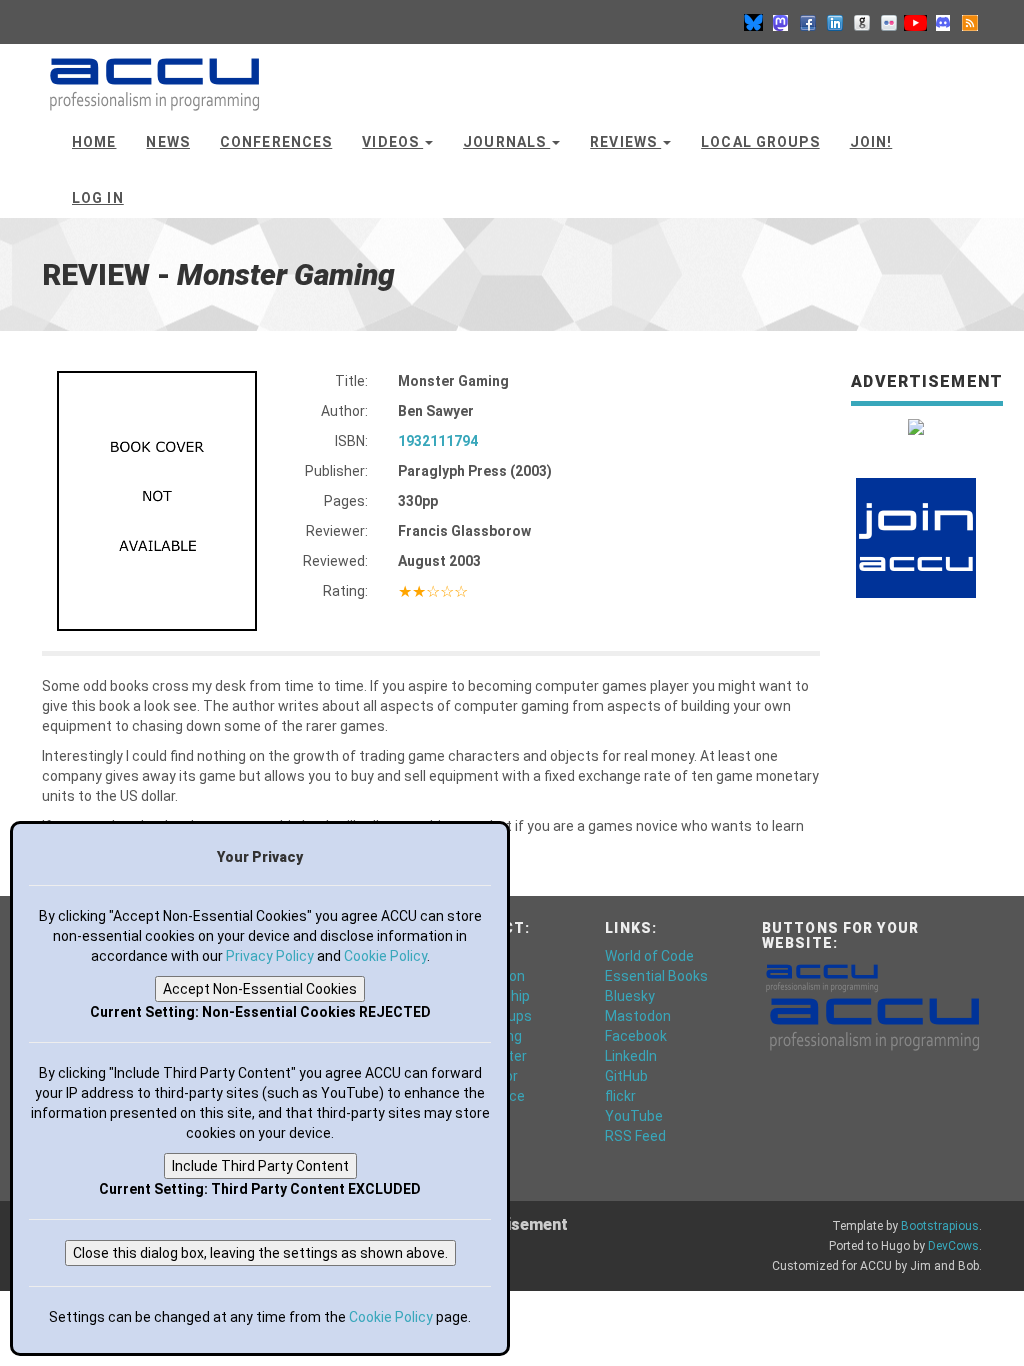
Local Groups (760, 142)
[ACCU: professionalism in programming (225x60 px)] (874, 1022)
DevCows (953, 1246)
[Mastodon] (781, 22)
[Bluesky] (754, 22)
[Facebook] (808, 22)
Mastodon (638, 1016)
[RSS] (970, 22)
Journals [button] (506, 142)
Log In (98, 198)
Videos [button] (392, 142)
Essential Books (656, 976)
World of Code (649, 956)
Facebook (636, 1036)
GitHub (626, 1076)
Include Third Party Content (260, 1166)
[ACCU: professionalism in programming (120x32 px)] (822, 976)
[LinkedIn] (835, 22)
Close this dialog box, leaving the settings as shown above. (260, 1253)
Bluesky (630, 996)
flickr (620, 1096)
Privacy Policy (270, 956)
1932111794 (438, 441)
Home (94, 142)
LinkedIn (631, 1056)
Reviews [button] (625, 142)
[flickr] (889, 22)
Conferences (276, 142)
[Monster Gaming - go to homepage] (154, 75)
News (167, 142)
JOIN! (871, 142)
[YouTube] (916, 22)
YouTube (634, 1116)
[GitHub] (862, 22)
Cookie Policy (385, 956)
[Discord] (943, 22)
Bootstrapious (940, 1226)
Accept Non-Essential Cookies (260, 989)
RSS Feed (635, 1136)
